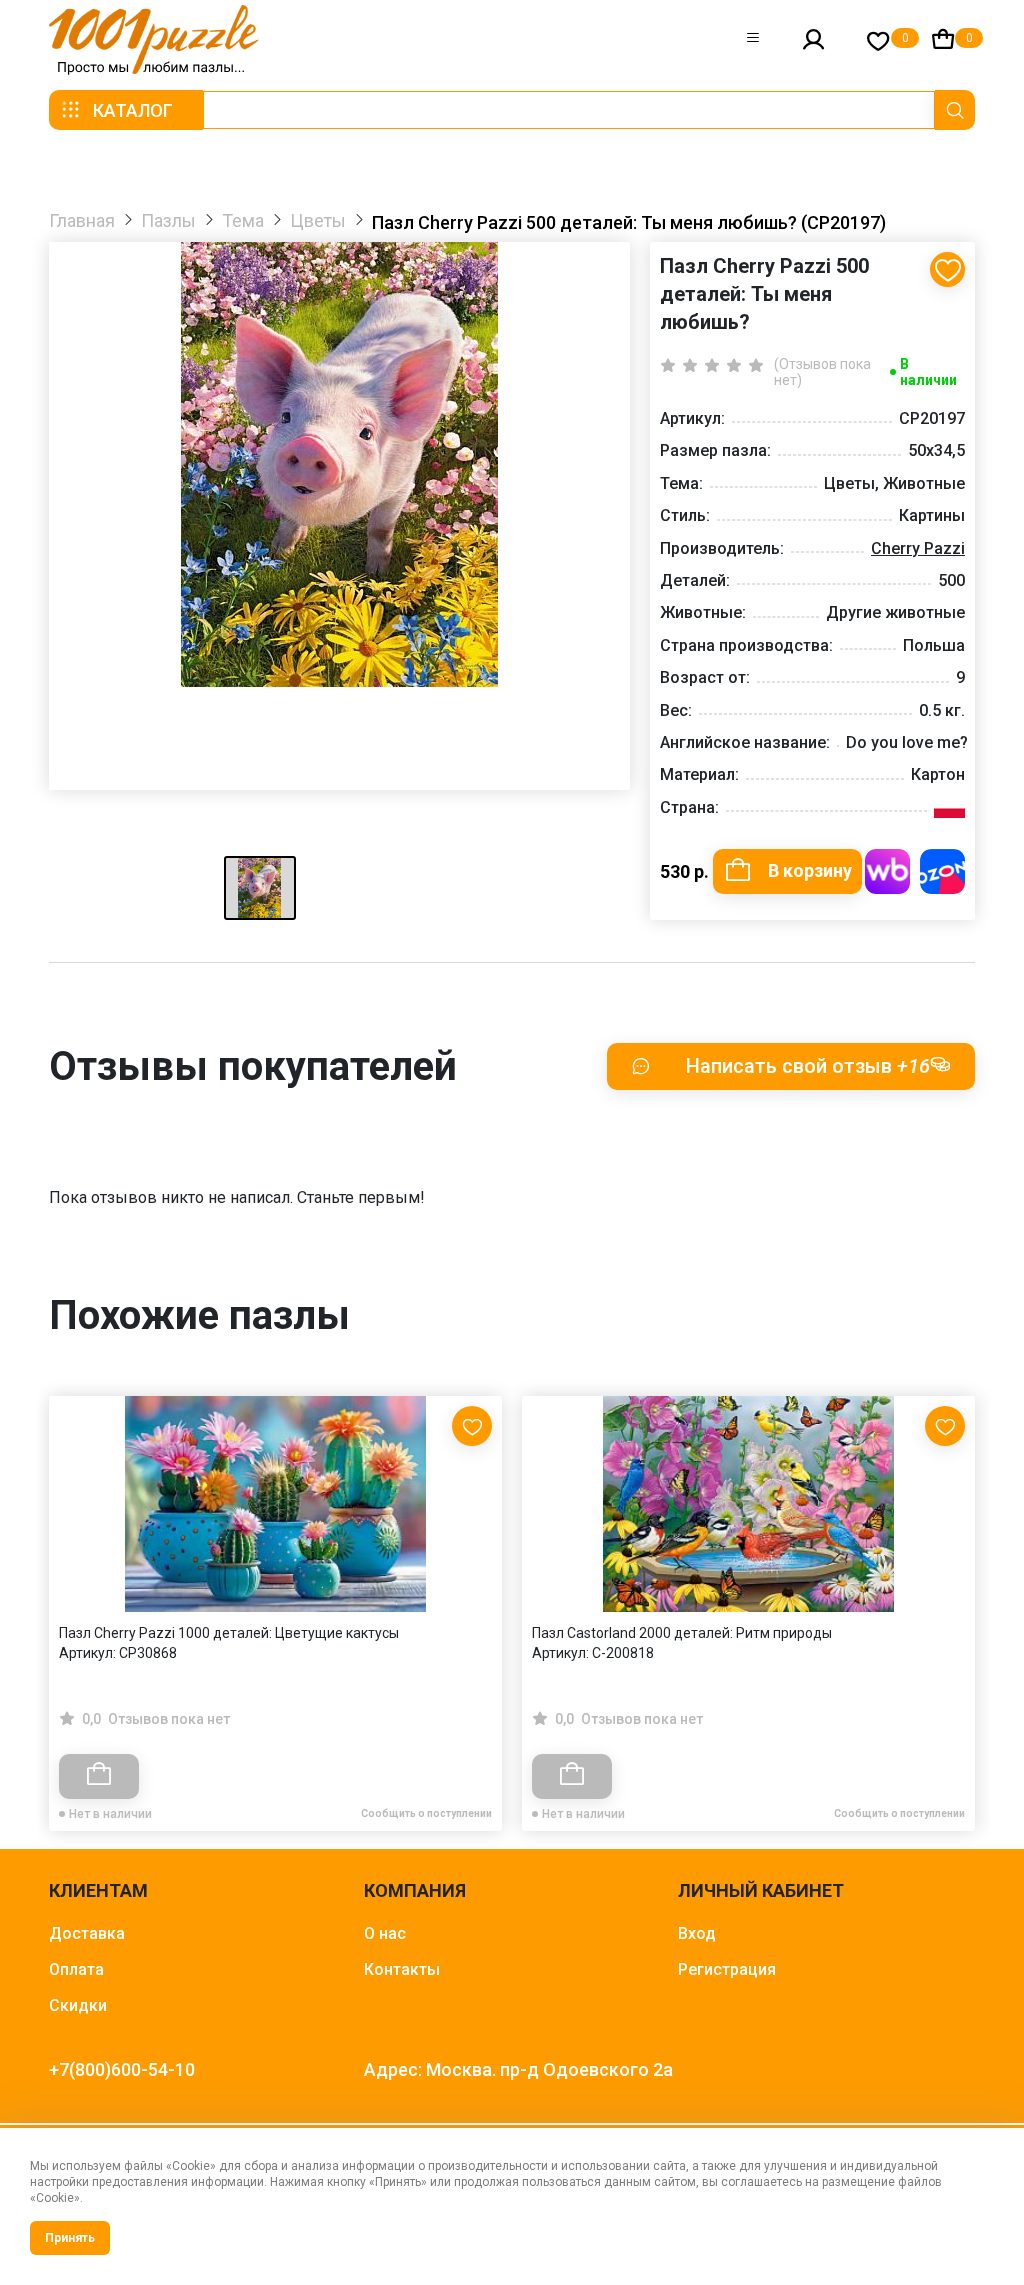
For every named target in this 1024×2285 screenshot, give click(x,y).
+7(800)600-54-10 (122, 2069)
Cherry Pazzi (918, 548)
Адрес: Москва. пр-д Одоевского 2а (518, 2069)
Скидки (78, 2005)
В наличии (928, 372)
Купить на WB (887, 871)
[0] (878, 40)
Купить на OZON (942, 871)
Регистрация (727, 1969)
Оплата (76, 1969)
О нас (385, 1933)
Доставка (87, 1933)
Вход (697, 1933)
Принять (70, 2238)
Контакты (402, 1969)
